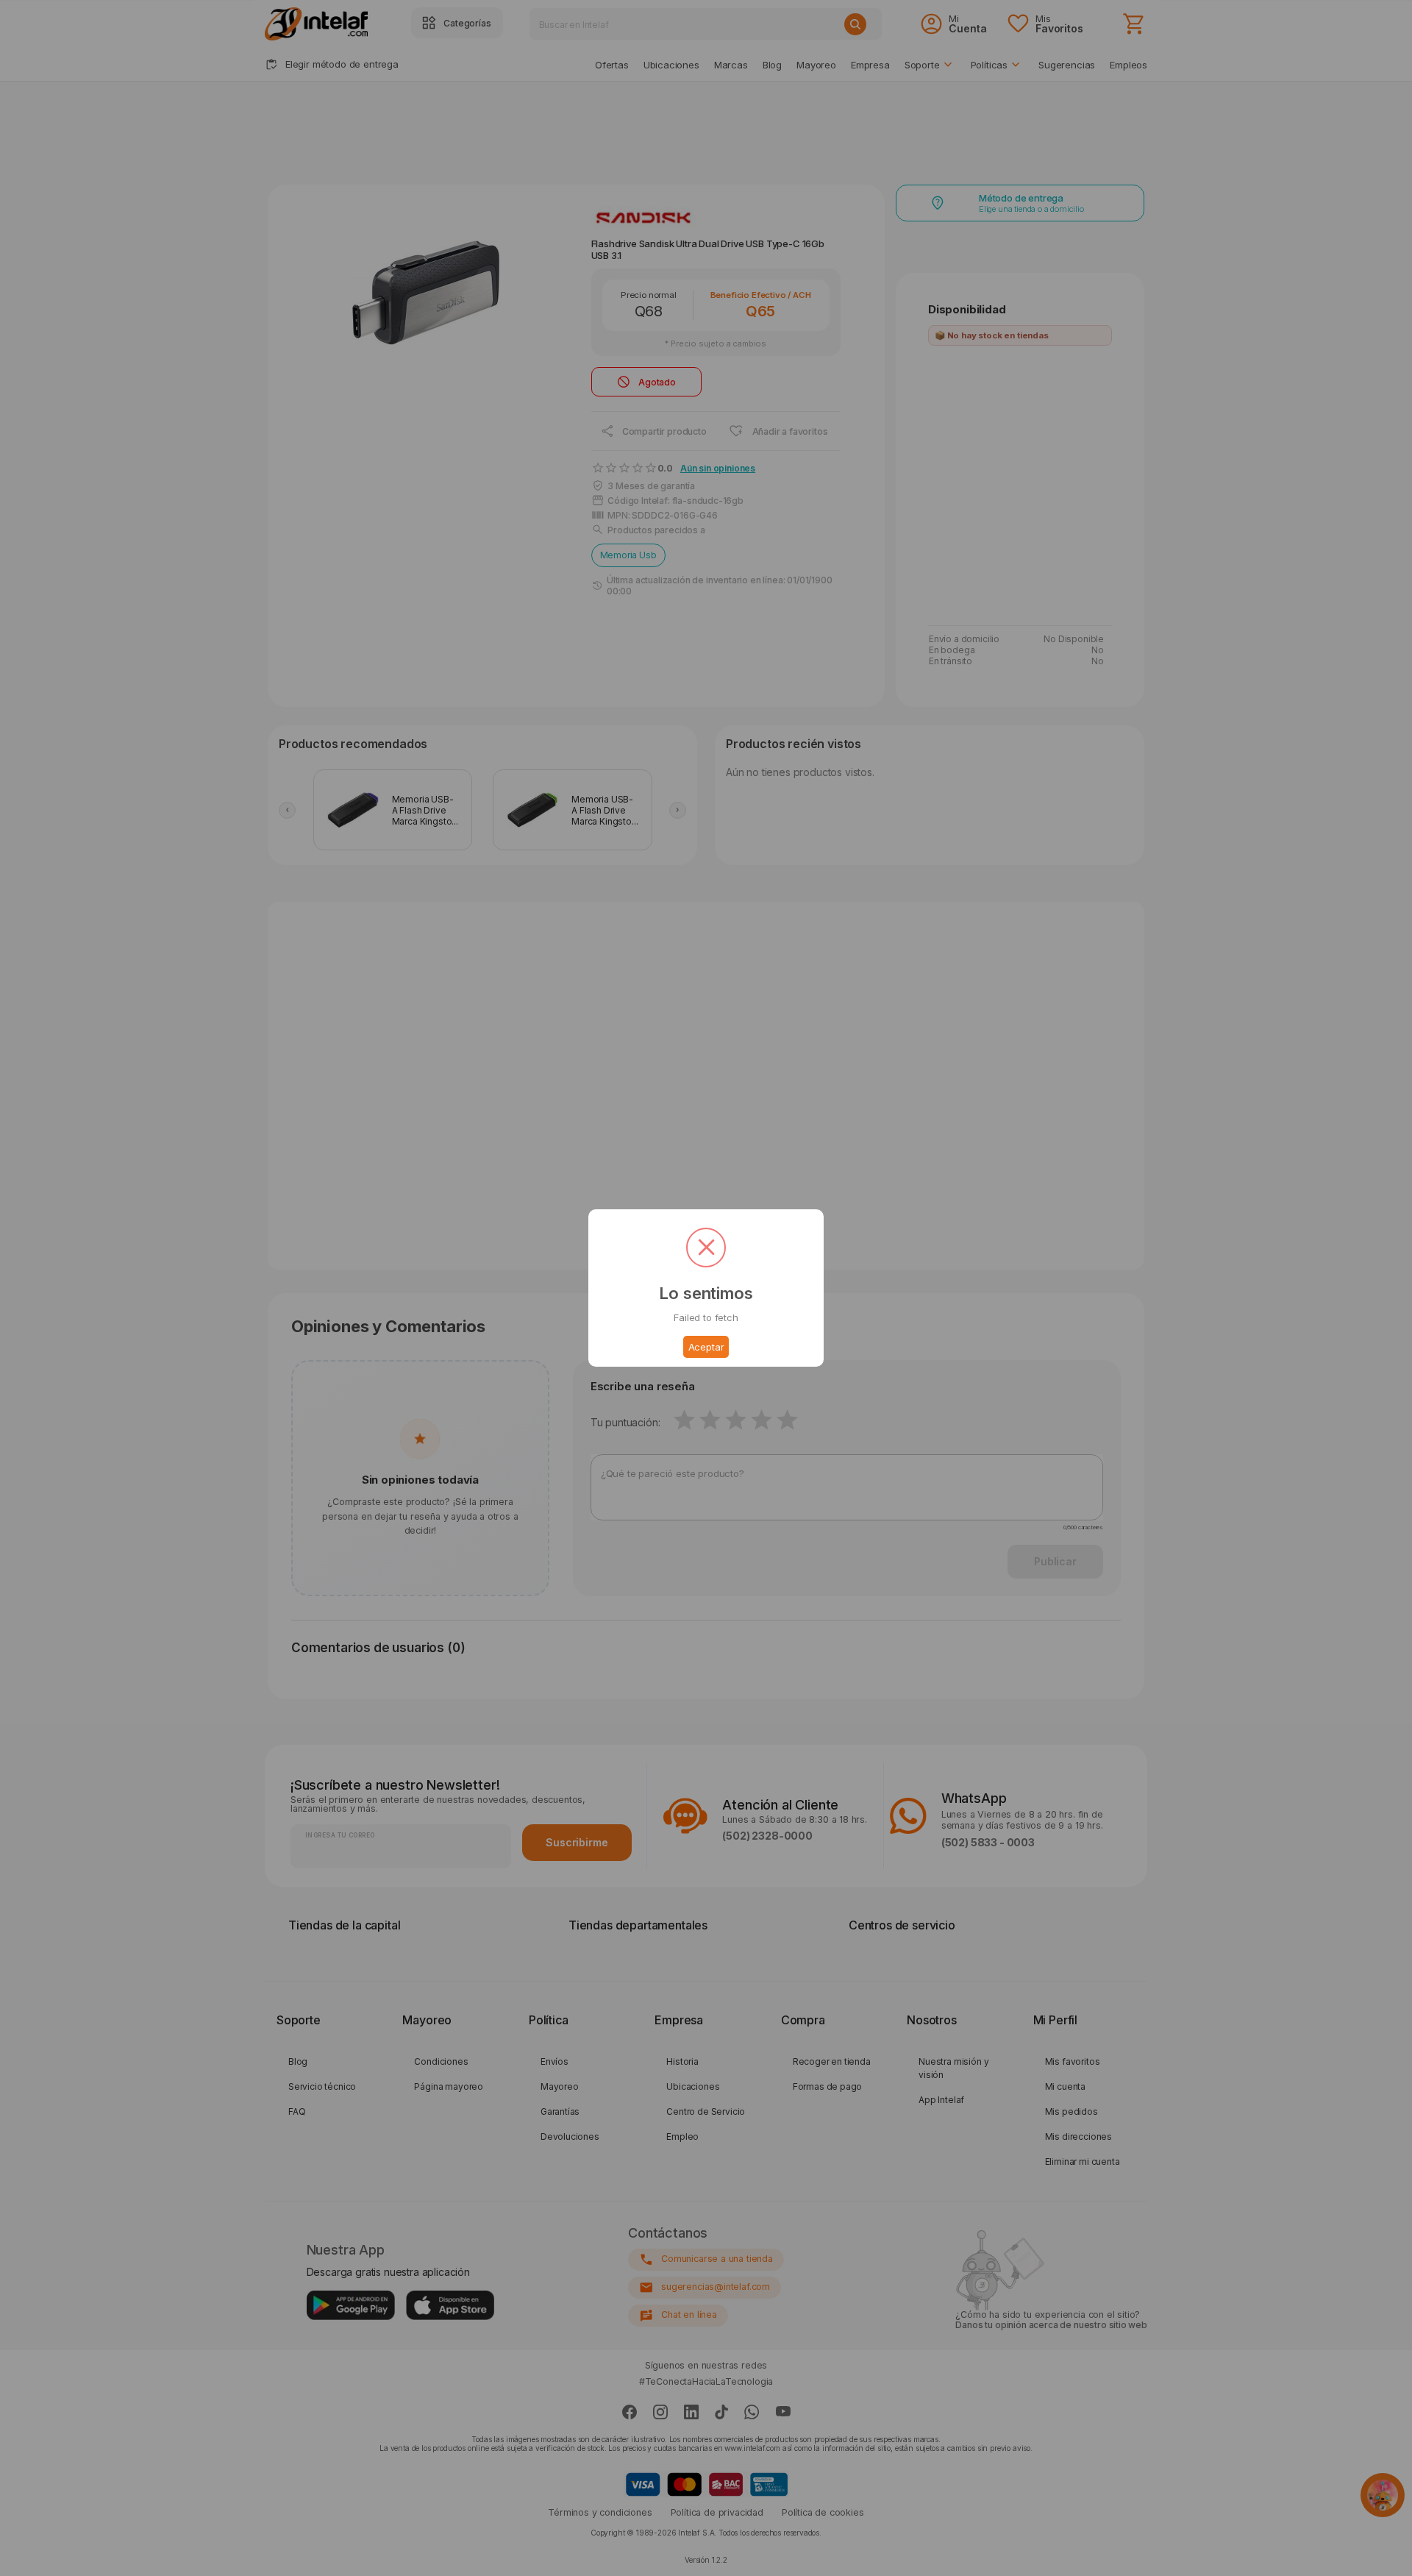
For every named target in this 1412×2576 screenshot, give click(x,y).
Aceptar (706, 1347)
